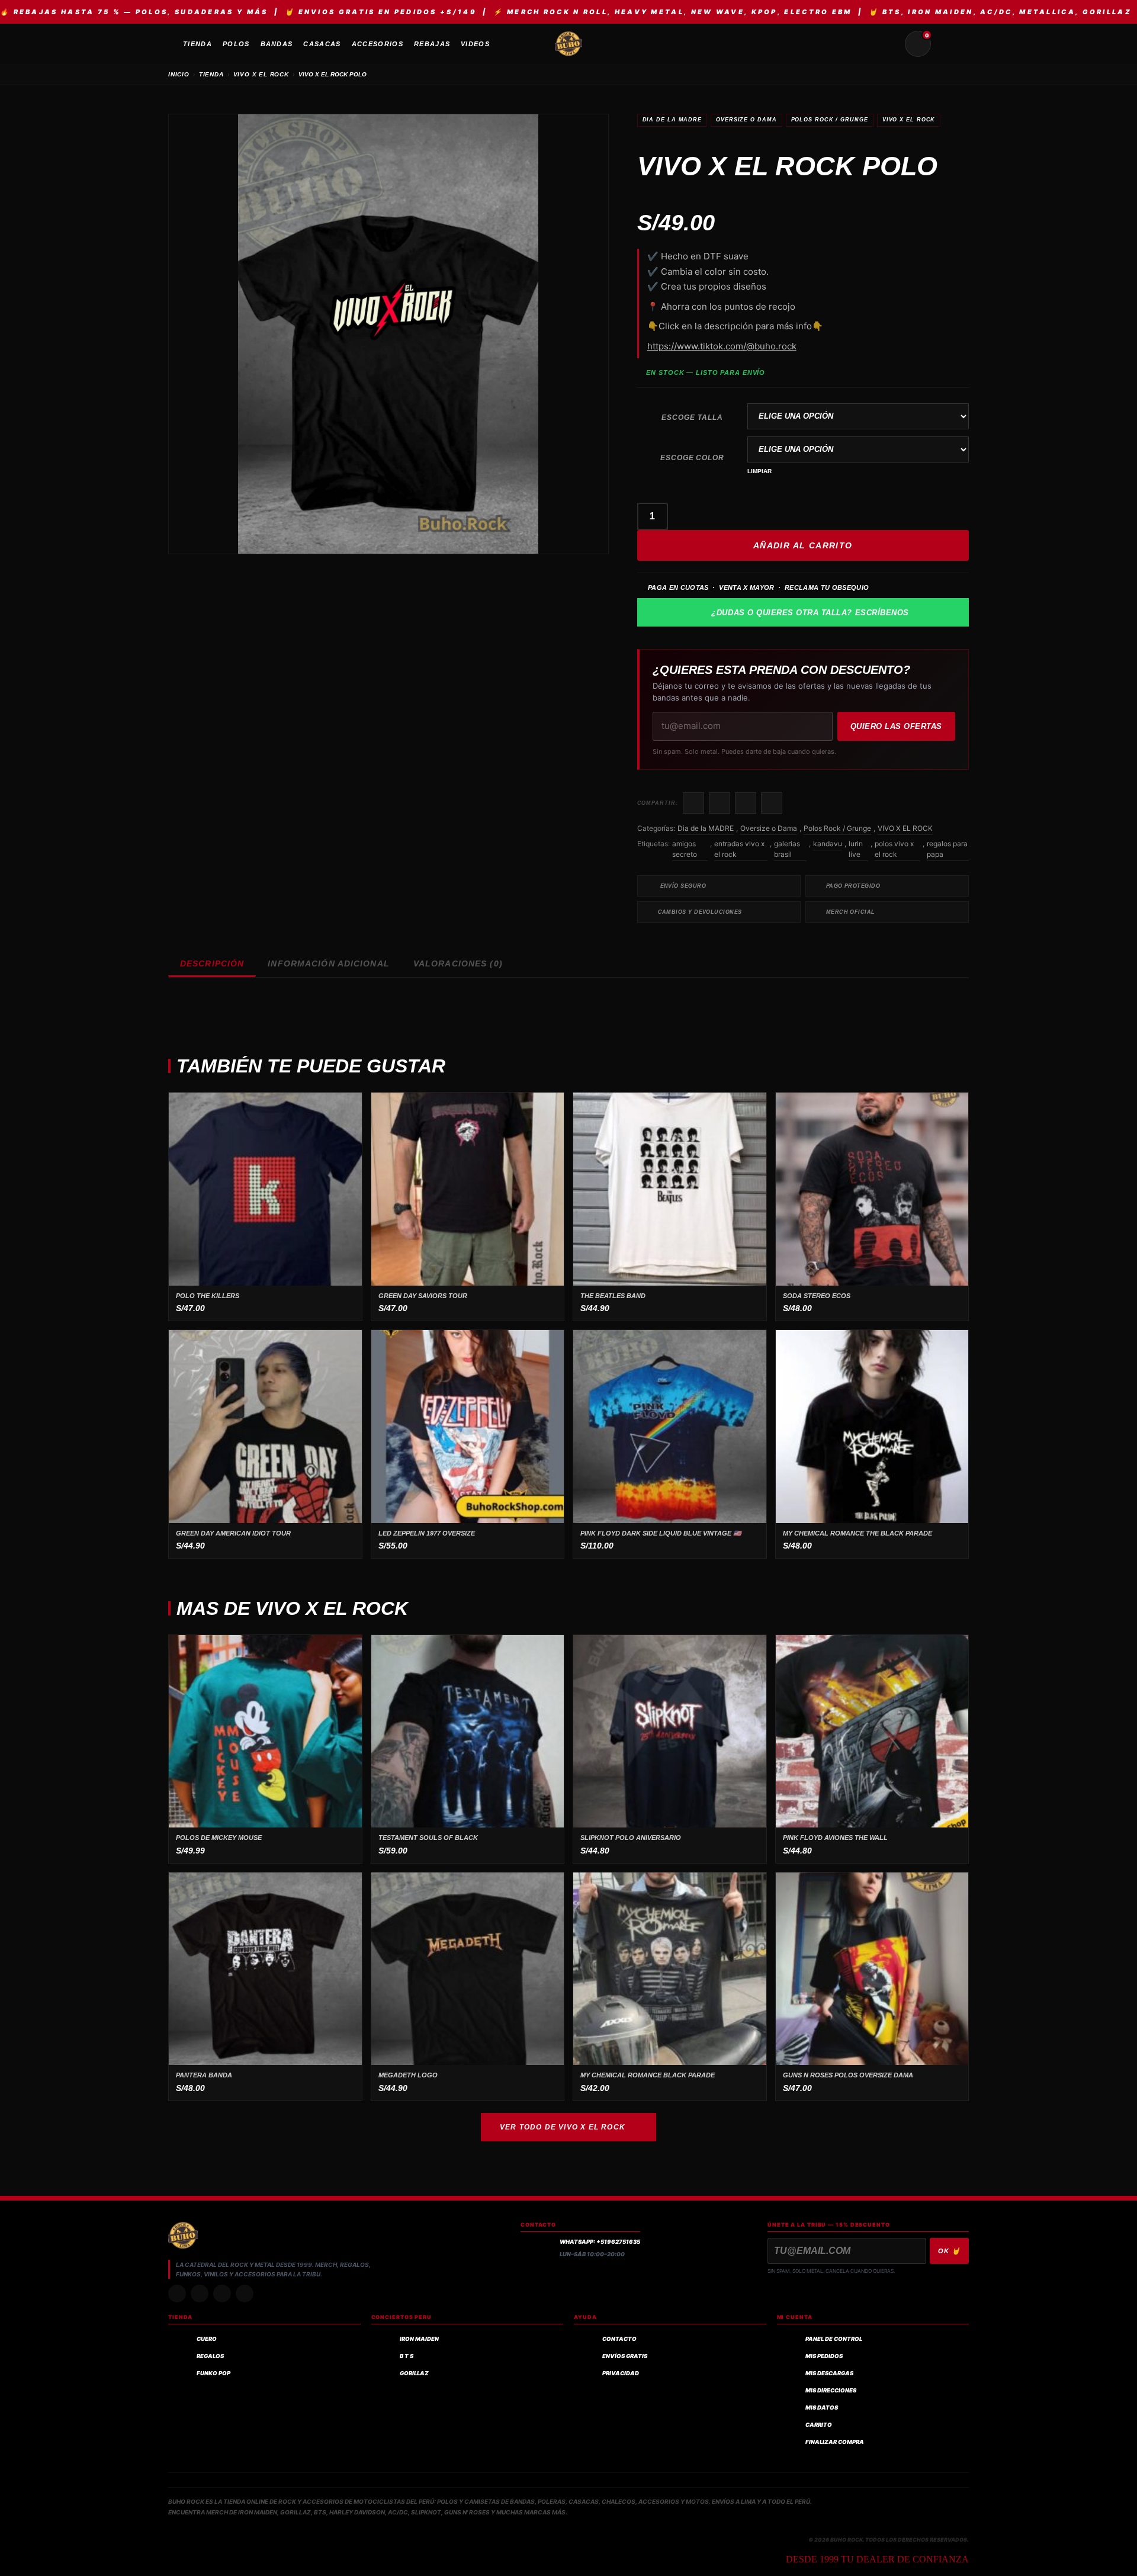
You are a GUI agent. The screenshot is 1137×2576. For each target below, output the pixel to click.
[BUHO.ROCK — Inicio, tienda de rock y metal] (568, 44)
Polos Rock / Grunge (830, 120)
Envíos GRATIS (625, 2356)
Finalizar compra (835, 2442)
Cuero (207, 2339)
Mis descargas (829, 2373)
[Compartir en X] (720, 803)
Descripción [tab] (212, 963)
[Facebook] (222, 2294)
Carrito (819, 2425)
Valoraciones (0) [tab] (458, 963)
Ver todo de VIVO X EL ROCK (563, 2127)
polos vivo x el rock (894, 849)
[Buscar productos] (889, 44)
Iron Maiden (419, 2339)
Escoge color (693, 458)
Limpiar (759, 471)
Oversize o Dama (746, 120)
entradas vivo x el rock (739, 849)
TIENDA (211, 74)
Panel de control (834, 2339)
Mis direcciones (831, 2390)
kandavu (828, 844)
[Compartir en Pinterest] (772, 803)
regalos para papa (947, 849)
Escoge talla (692, 417)
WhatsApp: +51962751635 (600, 2242)
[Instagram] (177, 2294)
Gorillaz (414, 2373)
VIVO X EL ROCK (261, 74)
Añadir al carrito (803, 545)
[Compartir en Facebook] (693, 803)
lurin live (856, 849)
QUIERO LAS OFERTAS (896, 726)
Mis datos (822, 2408)
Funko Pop (213, 2373)
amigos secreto (685, 849)
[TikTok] (200, 2294)
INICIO (179, 74)
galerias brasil (787, 849)
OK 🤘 (949, 2251)
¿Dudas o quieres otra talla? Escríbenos (810, 613)
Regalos (210, 2356)
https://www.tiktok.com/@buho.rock (722, 346)
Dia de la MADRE (672, 120)
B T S (407, 2356)
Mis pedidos (824, 2356)
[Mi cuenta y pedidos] (946, 44)
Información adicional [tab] (329, 963)
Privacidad (621, 2373)
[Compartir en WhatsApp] (746, 803)
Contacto (619, 2339)
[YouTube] (245, 2294)
